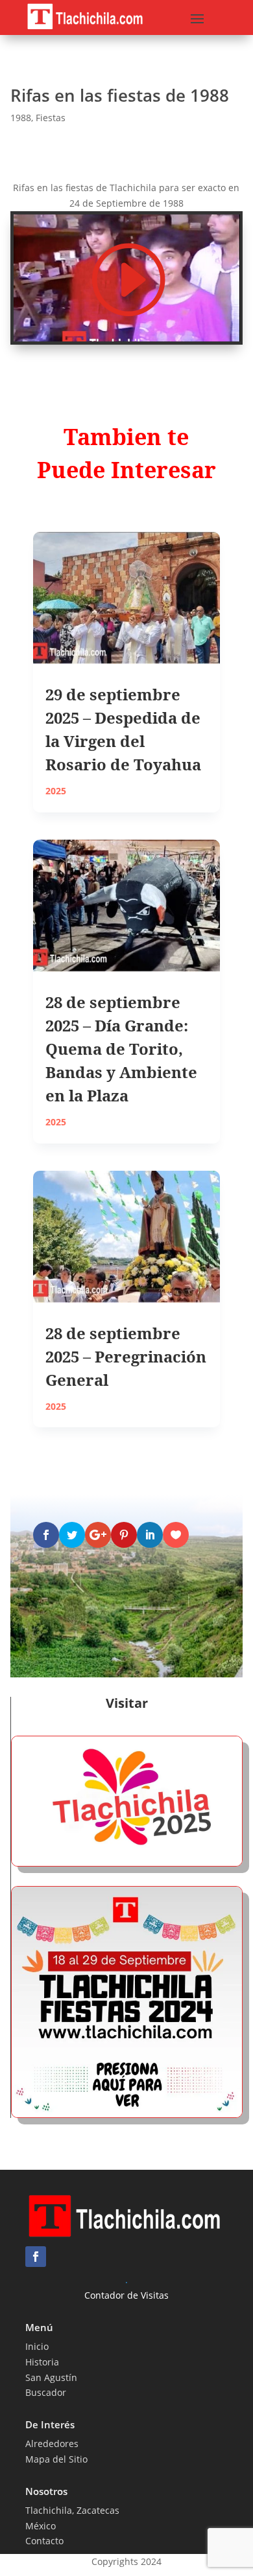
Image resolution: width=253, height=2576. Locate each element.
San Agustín (51, 2377)
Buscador (46, 2392)
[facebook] (36, 2257)
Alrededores (52, 2444)
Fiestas (51, 118)
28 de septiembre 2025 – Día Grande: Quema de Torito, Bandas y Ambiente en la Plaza (121, 1049)
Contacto (44, 2541)
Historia (42, 2362)
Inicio (37, 2346)
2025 (56, 791)
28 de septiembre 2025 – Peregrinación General (126, 1356)
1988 (21, 118)
